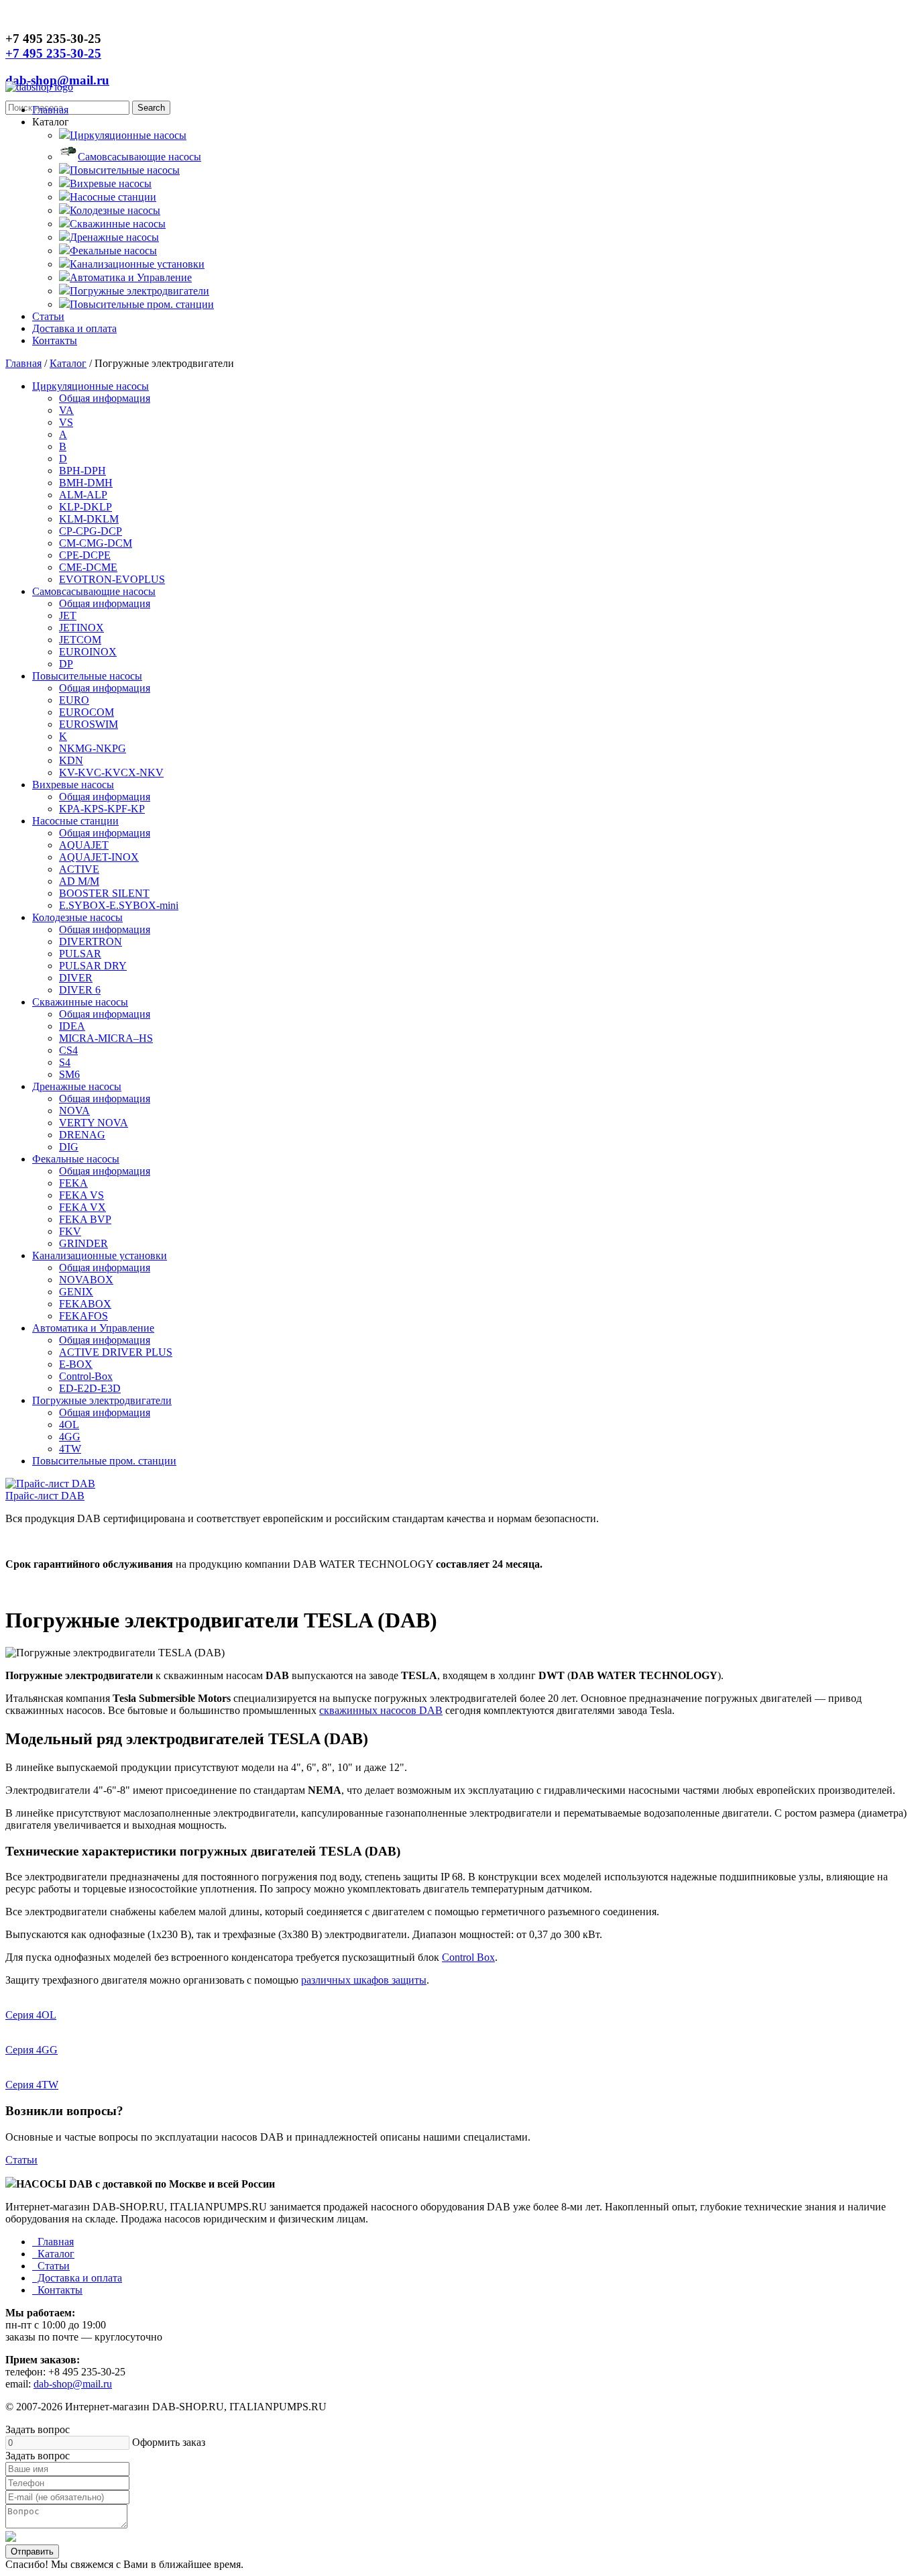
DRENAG (82, 1135)
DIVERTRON (91, 942)
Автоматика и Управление (131, 277)
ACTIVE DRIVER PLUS (116, 1352)
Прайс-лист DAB (45, 1496)
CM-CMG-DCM (96, 543)
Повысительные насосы (125, 170)
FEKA (73, 1183)
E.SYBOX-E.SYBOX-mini (119, 905)
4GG (70, 1437)
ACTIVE (79, 869)
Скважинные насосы (118, 224)
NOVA (74, 1111)
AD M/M (79, 881)
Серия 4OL (31, 2015)
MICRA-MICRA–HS (106, 1038)
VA (66, 410)
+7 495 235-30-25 (53, 53)
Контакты (55, 340)
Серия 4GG (32, 2050)
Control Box (468, 1957)
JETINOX (81, 628)
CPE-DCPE (85, 555)
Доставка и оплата (74, 328)
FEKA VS (81, 1195)
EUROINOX (88, 652)
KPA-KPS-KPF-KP (102, 809)
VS (66, 422)
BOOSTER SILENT (104, 893)
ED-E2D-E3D (90, 1388)
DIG (69, 1147)
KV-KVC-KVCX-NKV (111, 772)
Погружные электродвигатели (139, 291)
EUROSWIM (89, 724)
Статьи (48, 316)
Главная (50, 110)
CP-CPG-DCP (91, 531)
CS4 (68, 1050)
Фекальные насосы (113, 251)
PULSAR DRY (93, 966)
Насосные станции (113, 197)
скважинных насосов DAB (381, 1710)
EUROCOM (87, 712)
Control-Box (86, 1376)
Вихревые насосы (111, 183)
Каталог (68, 363)
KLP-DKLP (85, 507)
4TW (70, 1449)
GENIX (76, 1292)
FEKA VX (82, 1207)
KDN (71, 760)
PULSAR (80, 954)
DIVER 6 (80, 990)
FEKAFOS (83, 1316)
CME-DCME (88, 567)
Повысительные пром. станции (142, 304)
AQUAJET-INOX (99, 857)
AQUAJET (84, 845)
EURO (74, 700)
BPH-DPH (82, 471)
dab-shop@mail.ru (57, 80)
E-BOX (76, 1364)
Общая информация (105, 398)
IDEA (72, 1026)
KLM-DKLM (89, 519)
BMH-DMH (86, 483)
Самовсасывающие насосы (139, 157)
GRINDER (83, 1243)
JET (68, 615)
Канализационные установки (137, 264)
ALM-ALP (83, 495)
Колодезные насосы (115, 210)
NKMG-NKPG (93, 748)
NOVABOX (86, 1280)
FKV (70, 1231)
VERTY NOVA (94, 1123)
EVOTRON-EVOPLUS (112, 579)
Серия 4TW (32, 2085)
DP (66, 664)
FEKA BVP (85, 1219)
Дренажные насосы (114, 237)
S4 (65, 1062)
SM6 (69, 1074)
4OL (69, 1425)
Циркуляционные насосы (128, 135)
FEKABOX (85, 1304)
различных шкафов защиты (364, 1980)
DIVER (76, 978)
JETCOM (80, 640)
